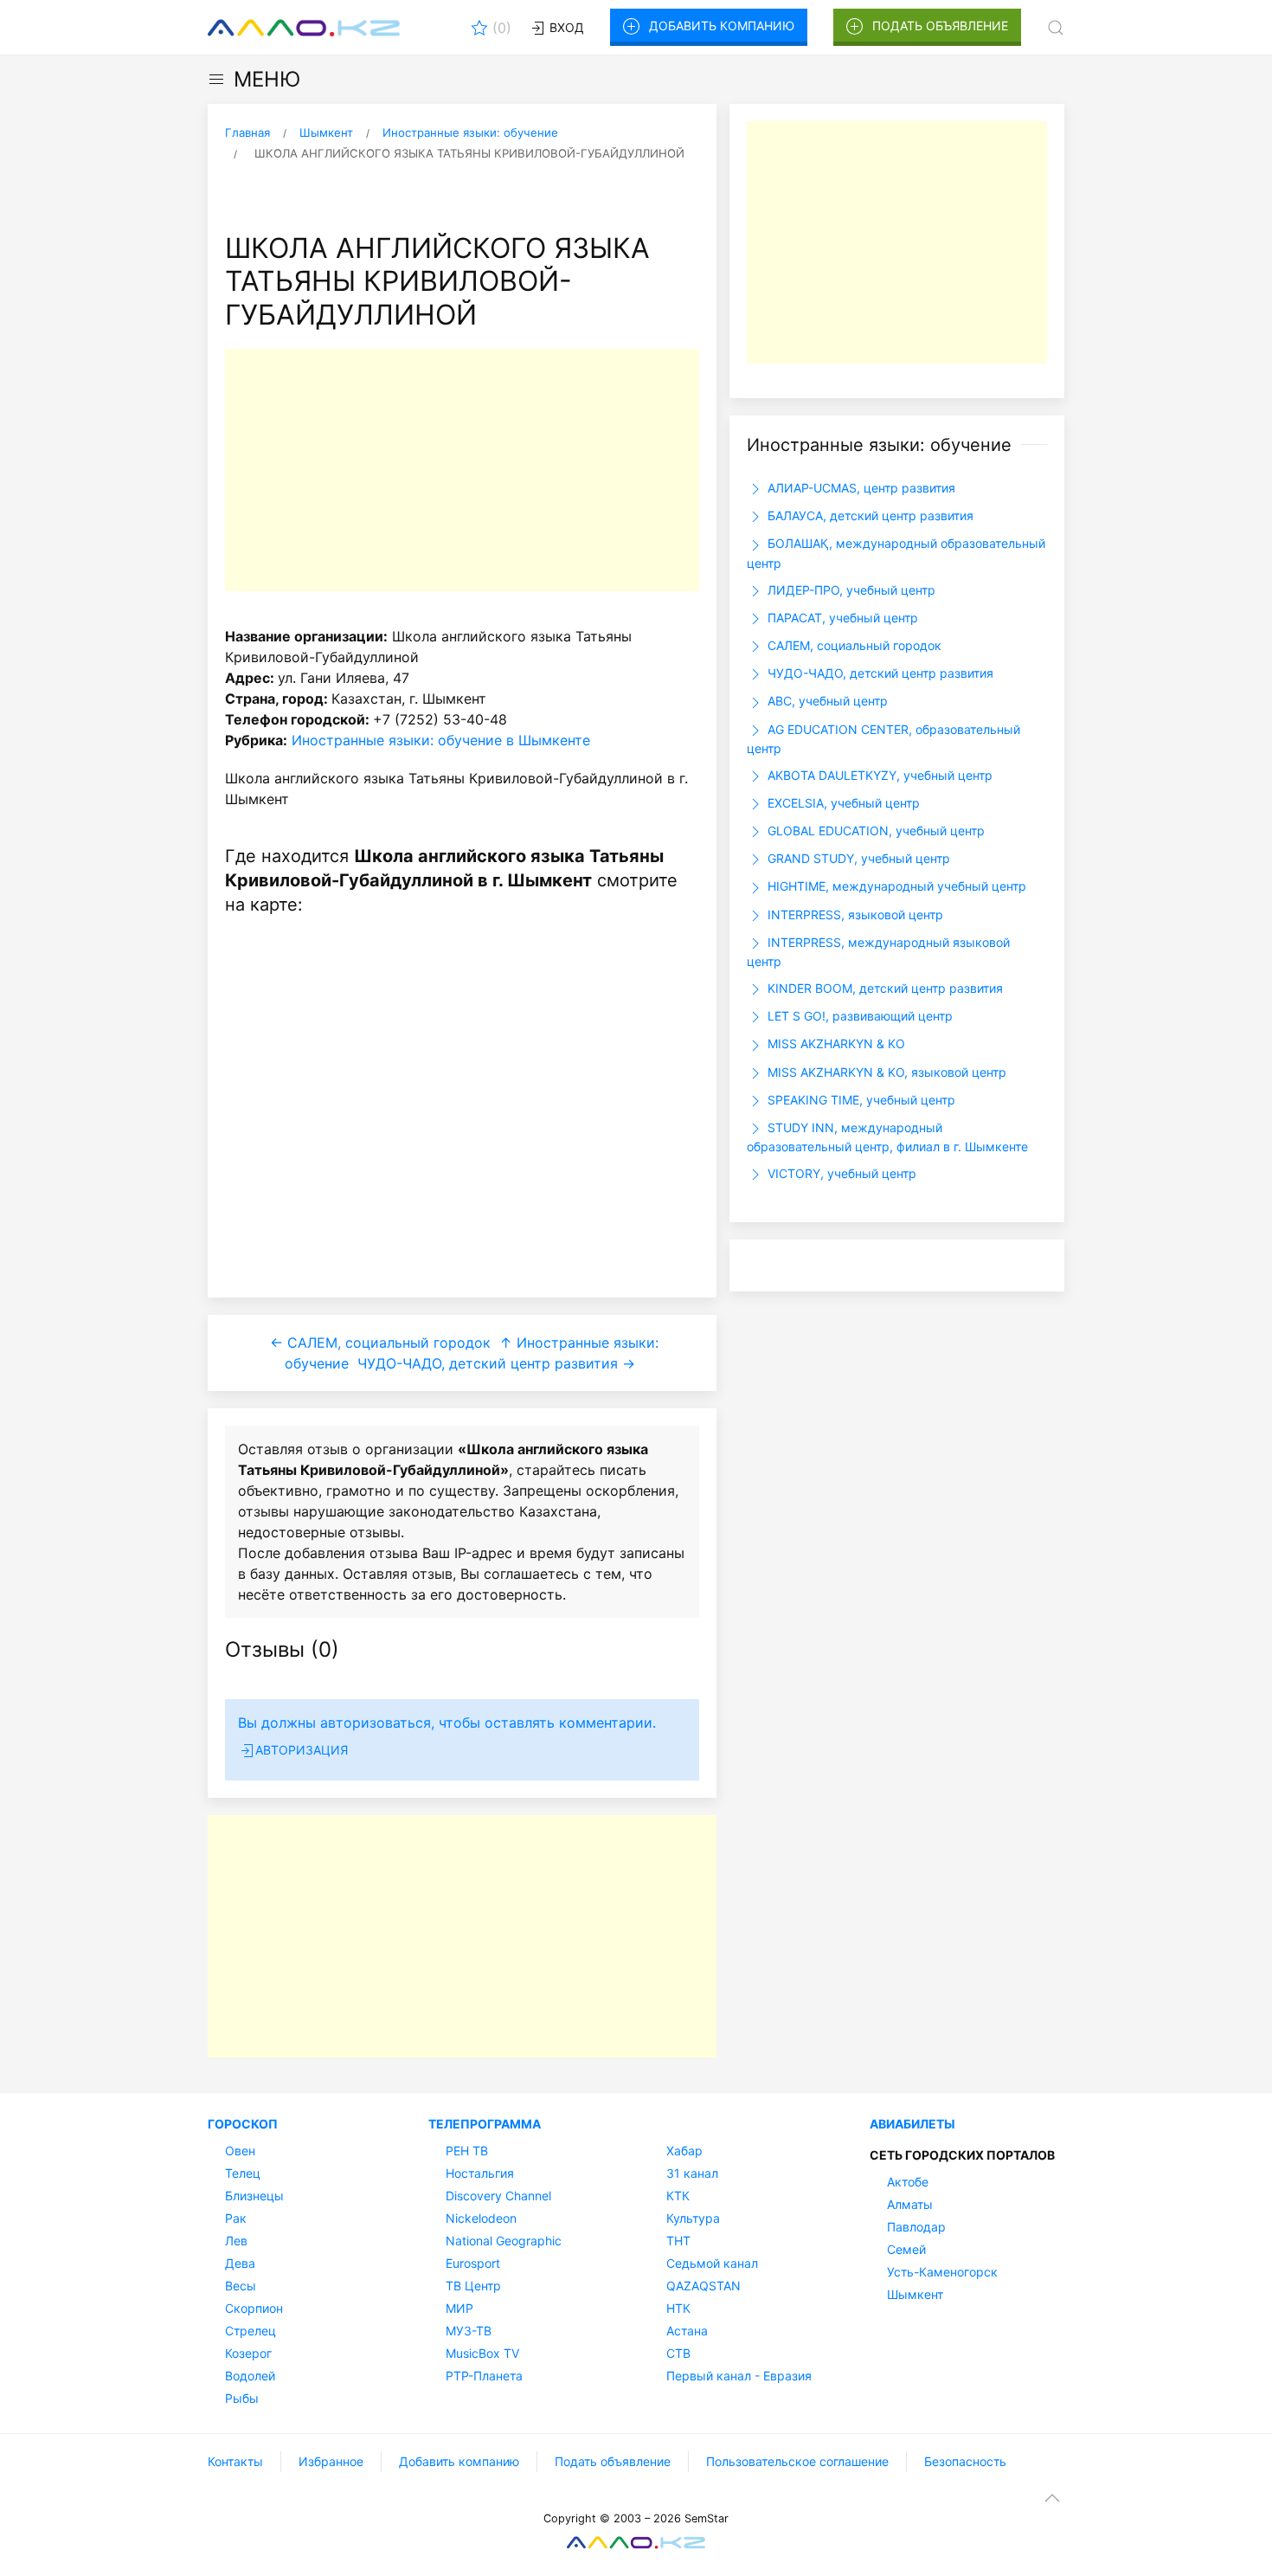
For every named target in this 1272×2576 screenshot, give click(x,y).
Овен (240, 2151)
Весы (241, 2286)
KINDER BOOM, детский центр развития (883, 988)
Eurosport (473, 2263)
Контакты (235, 2461)
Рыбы (242, 2398)
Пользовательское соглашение (797, 2461)
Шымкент (915, 2294)
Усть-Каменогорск (942, 2272)
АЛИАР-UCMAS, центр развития (860, 488)
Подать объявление (940, 26)
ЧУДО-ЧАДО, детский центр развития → (496, 1363)
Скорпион (254, 2308)
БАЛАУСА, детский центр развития (869, 515)
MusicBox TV (482, 2353)
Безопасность (965, 2461)
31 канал (692, 2173)
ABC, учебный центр (826, 701)
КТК (678, 2196)
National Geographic (504, 2241)
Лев (236, 2241)
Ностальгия (480, 2173)
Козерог (248, 2353)
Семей (906, 2249)
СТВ (678, 2353)
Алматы (910, 2204)
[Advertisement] (462, 470)
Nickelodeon (481, 2218)
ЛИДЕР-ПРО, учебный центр (850, 590)
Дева (240, 2263)
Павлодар (916, 2227)
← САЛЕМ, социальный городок (380, 1343)
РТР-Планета (484, 2376)
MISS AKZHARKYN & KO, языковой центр (885, 1072)
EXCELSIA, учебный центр (842, 803)
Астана (687, 2331)
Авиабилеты (912, 2124)
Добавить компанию (722, 26)
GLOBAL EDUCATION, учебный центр (874, 831)
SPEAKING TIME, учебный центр (860, 1100)
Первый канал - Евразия (739, 2376)
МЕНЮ (267, 79)
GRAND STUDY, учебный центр (857, 858)
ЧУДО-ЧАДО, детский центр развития (879, 673)
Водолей (250, 2376)
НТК (678, 2308)
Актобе (908, 2182)
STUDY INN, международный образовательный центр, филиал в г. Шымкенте (887, 1137)
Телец (243, 2173)
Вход (565, 27)
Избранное (331, 2461)
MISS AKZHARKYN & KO (835, 1043)
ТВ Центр (473, 2286)
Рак (236, 2218)
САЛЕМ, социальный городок (853, 645)
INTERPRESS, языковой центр (854, 914)
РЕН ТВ (467, 2151)
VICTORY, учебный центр (840, 1173)
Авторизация (302, 1750)
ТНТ (678, 2241)
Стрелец (251, 2331)
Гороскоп (243, 2124)
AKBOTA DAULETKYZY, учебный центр (878, 775)
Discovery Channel (498, 2196)
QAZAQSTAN (703, 2286)
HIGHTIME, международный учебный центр (895, 886)
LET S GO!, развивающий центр (858, 1016)
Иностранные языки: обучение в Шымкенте (441, 740)
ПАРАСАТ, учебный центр (841, 618)
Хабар (684, 2151)
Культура (693, 2218)
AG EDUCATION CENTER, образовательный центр (883, 739)
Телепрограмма (485, 2124)
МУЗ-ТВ (469, 2331)
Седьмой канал (712, 2263)
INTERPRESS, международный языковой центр (878, 952)
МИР (459, 2308)
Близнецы (254, 2196)
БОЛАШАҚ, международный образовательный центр (896, 553)
